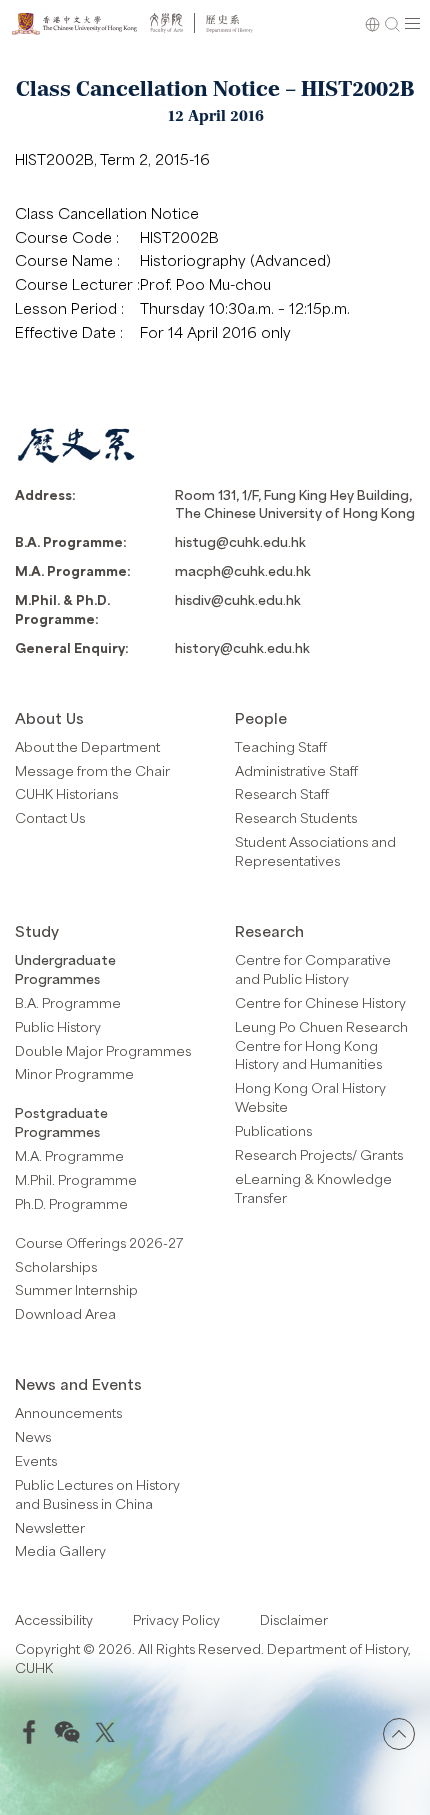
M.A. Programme (69, 1155)
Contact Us (50, 817)
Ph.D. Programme (71, 1203)
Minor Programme (74, 1073)
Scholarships (56, 1266)
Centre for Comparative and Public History (313, 969)
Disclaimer (294, 1619)
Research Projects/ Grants (319, 1154)
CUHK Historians (66, 793)
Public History (58, 1026)
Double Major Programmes (103, 1050)
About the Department (87, 746)
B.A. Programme (68, 1002)
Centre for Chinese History (320, 1002)
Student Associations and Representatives (315, 851)
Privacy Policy (176, 1619)
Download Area (65, 1313)
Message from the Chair (92, 770)
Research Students (296, 817)
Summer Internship (76, 1289)
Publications (273, 1130)
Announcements (68, 1412)
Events (36, 1460)
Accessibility (54, 1619)
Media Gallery (60, 1550)
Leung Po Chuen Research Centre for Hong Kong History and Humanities (321, 1045)
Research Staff (282, 793)
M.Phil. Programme (76, 1179)
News (33, 1436)
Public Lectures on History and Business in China (97, 1494)
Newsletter (50, 1527)
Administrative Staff (296, 770)
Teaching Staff (281, 746)
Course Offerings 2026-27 (99, 1242)
